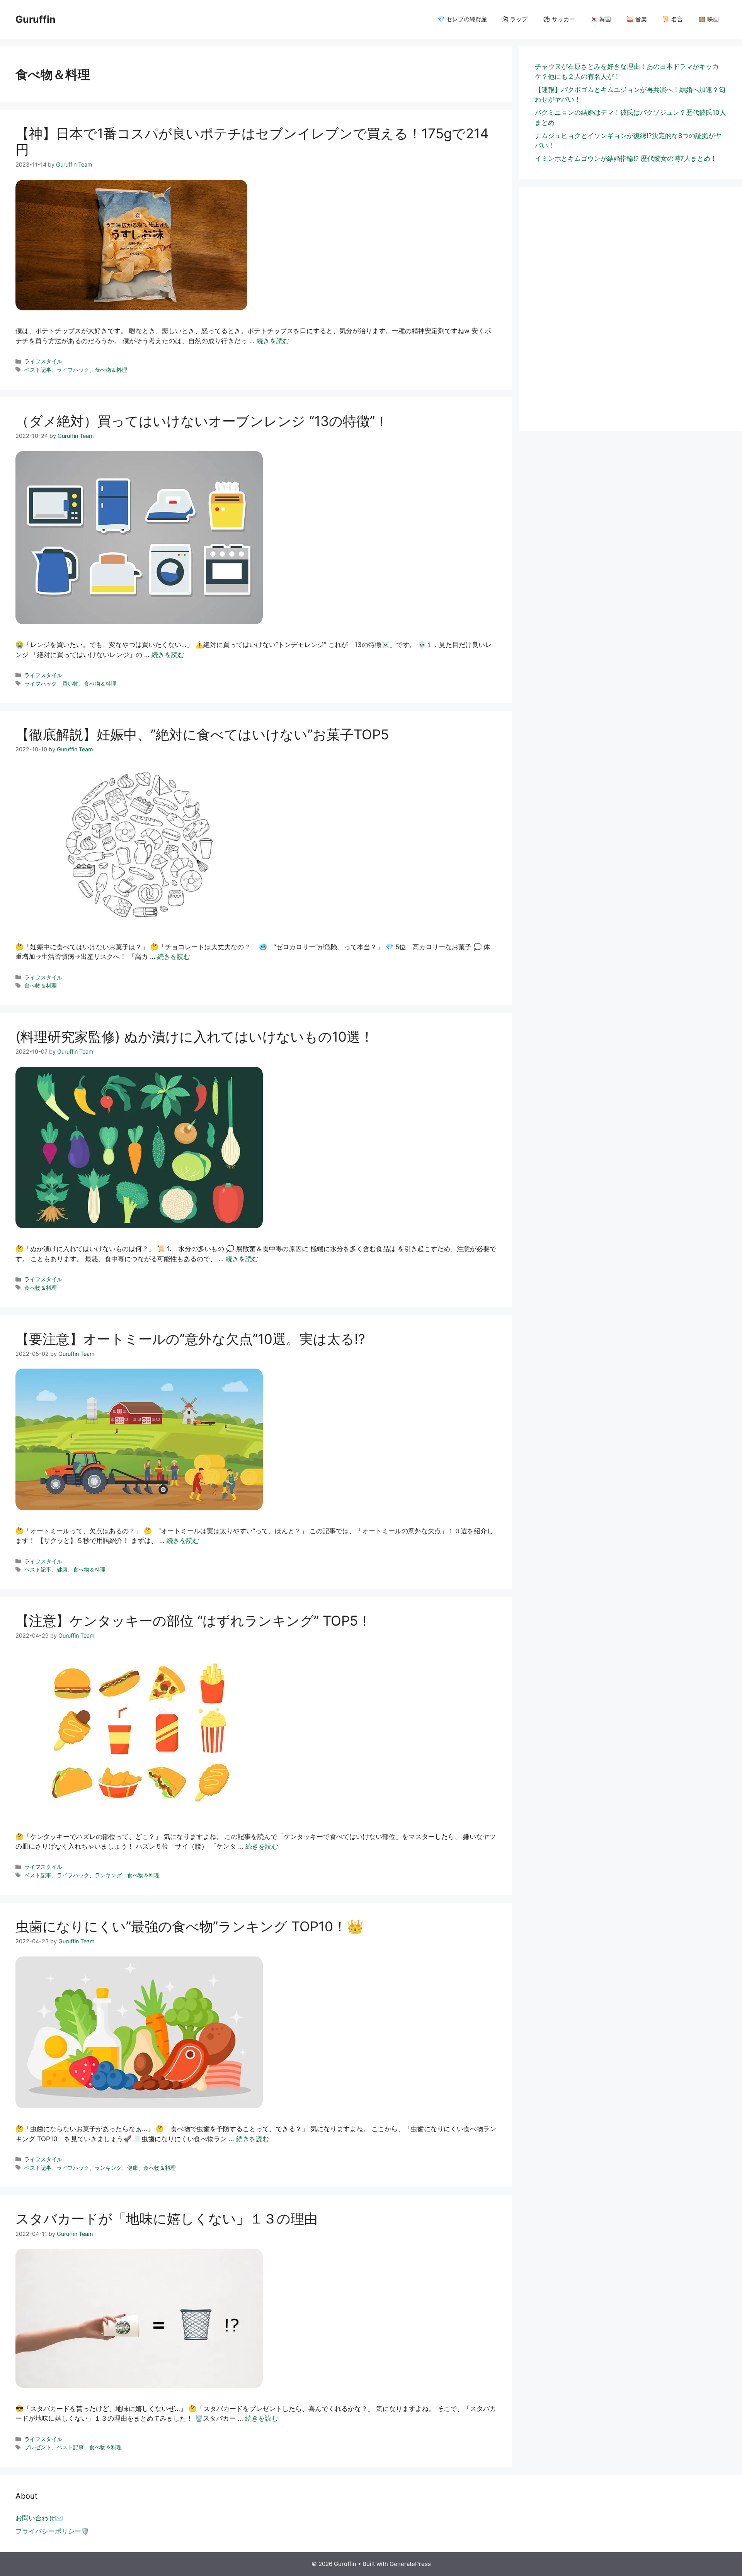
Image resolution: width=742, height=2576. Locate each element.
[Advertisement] (631, 329)
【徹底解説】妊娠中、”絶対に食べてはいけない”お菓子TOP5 (202, 734)
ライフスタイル (43, 361)
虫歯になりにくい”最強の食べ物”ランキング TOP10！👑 (190, 1926)
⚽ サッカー (559, 19)
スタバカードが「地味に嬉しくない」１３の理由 (167, 2218)
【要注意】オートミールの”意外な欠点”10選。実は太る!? (190, 1339)
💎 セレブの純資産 (462, 19)
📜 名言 (673, 19)
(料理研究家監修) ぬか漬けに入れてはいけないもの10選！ (195, 1037)
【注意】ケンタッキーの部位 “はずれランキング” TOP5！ (193, 1621)
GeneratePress (410, 2564)
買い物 (70, 684)
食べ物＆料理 (111, 370)
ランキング (108, 1875)
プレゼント (38, 2447)
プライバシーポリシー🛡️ (52, 2531)
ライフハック (73, 370)
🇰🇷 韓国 (601, 19)
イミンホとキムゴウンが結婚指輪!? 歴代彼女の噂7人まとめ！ (626, 158)
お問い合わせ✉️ (39, 2518)
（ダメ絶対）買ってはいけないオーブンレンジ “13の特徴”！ (202, 421)
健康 (62, 1569)
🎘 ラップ (515, 19)
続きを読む (273, 341)
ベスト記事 (38, 370)
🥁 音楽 (637, 19)
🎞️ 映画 (709, 19)
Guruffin (36, 19)
